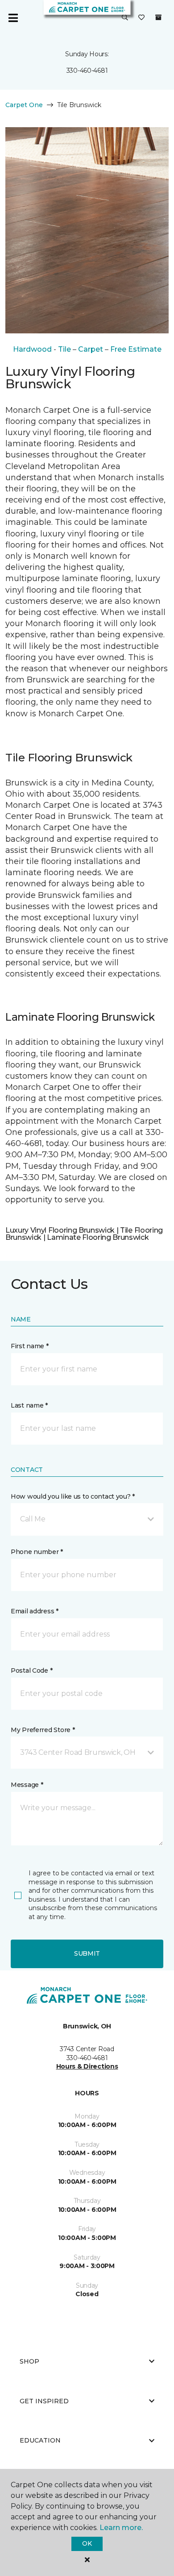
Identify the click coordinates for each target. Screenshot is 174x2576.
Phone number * (37, 1552)
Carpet (91, 349)
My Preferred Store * (43, 1730)
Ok (87, 2543)
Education (40, 2440)
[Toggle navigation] (13, 18)
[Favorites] (141, 18)
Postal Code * (31, 1670)
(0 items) (158, 17)
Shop (29, 2361)
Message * (27, 1785)
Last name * (29, 1405)
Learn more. (121, 2528)
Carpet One (24, 105)
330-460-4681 (87, 71)
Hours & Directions (87, 2066)
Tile (64, 349)
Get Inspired (44, 2401)
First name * (30, 1346)
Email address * (35, 1611)
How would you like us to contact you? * (73, 1496)
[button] (125, 18)
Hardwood (32, 349)
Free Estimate (136, 349)
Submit (87, 1953)
